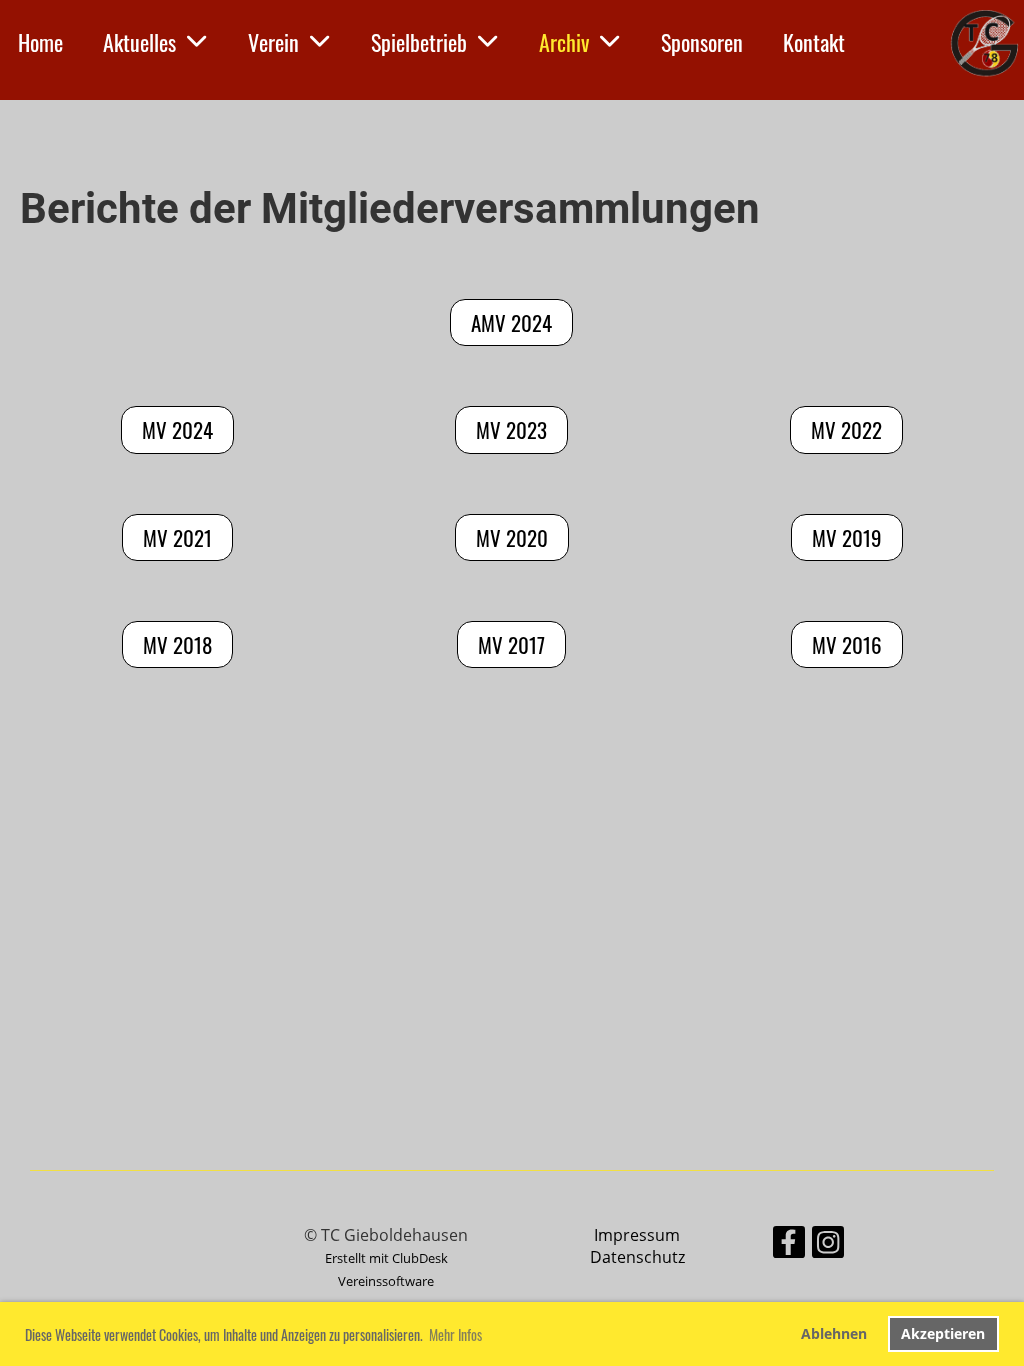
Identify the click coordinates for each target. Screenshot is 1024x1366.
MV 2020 (512, 537)
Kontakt (814, 42)
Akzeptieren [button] (943, 1333)
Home (40, 42)
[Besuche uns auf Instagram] (828, 1245)
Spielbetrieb (419, 42)
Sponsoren (702, 42)
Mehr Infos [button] (455, 1334)
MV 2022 (846, 429)
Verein (273, 42)
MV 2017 (511, 644)
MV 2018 (177, 644)
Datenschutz (637, 1257)
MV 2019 (847, 537)
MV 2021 (177, 537)
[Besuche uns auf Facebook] (789, 1245)
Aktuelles (139, 42)
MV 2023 (511, 429)
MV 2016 (847, 644)
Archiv (564, 42)
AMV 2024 (511, 322)
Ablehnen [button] (834, 1333)
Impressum (637, 1235)
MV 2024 (177, 429)
